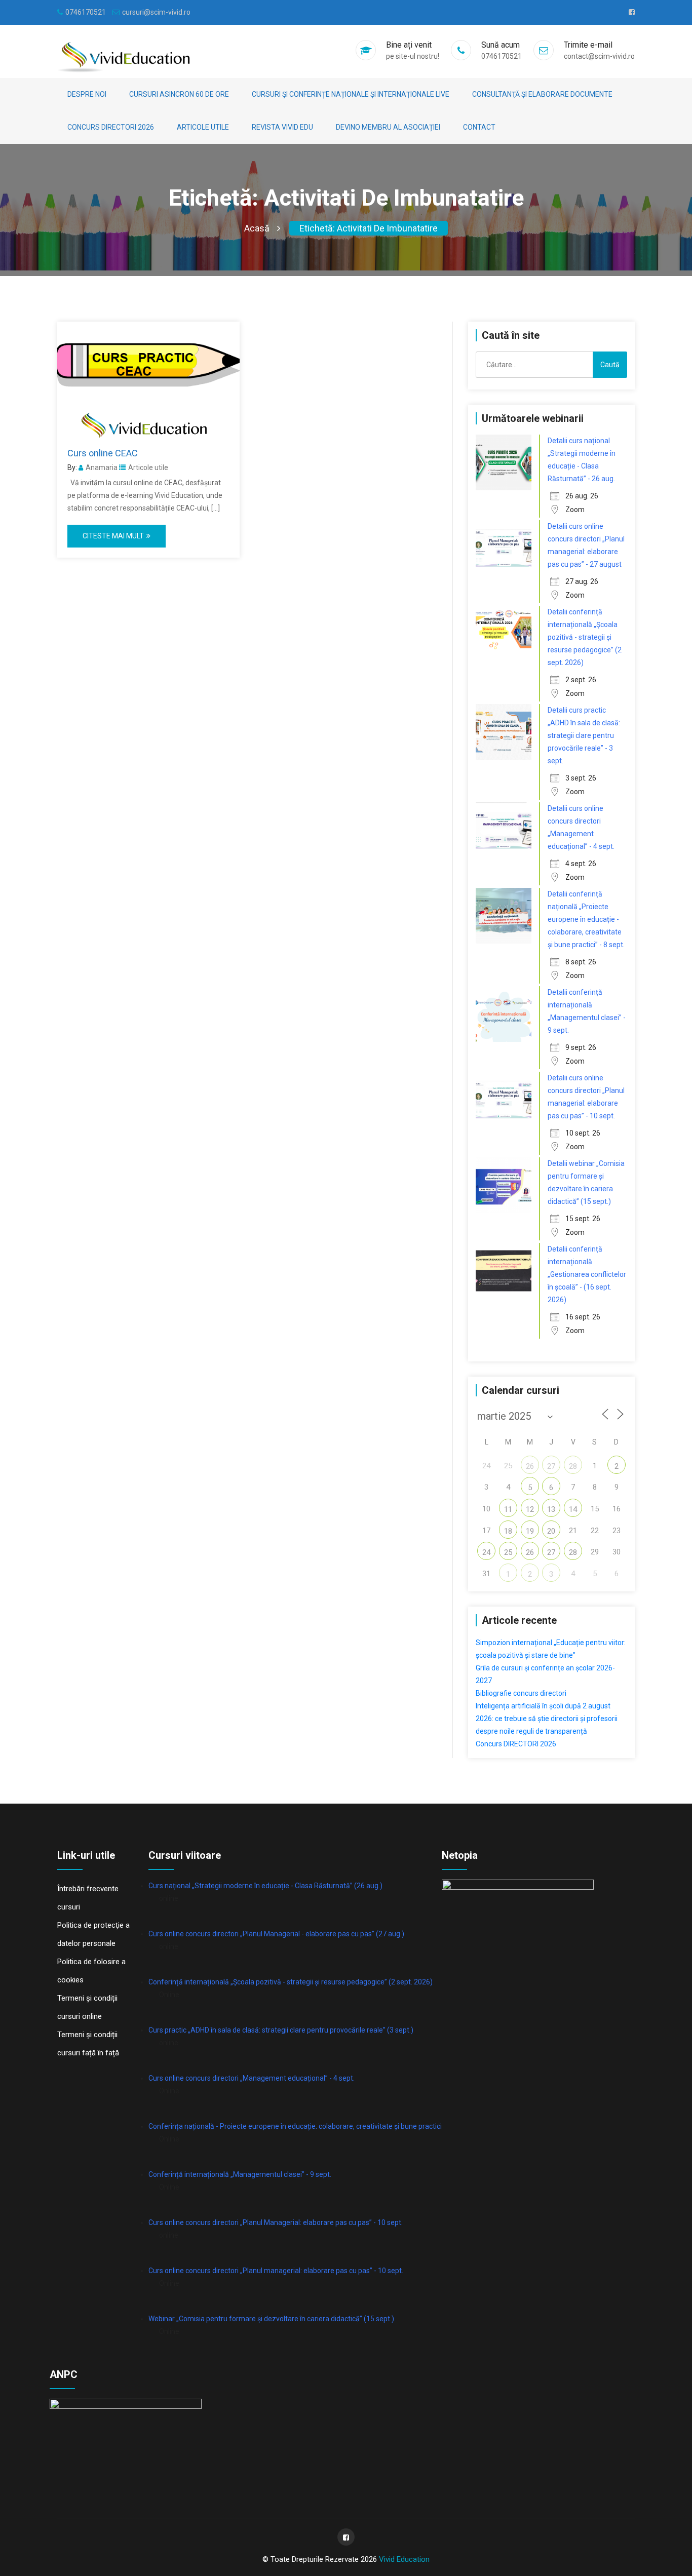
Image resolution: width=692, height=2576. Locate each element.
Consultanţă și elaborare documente (542, 94)
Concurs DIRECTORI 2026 (111, 127)
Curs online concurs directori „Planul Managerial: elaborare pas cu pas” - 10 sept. (276, 2222)
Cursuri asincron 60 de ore (179, 94)
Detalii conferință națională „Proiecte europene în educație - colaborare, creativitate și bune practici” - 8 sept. (586, 919)
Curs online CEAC (103, 453)
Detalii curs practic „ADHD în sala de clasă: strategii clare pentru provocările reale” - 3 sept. (584, 735)
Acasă (257, 228)
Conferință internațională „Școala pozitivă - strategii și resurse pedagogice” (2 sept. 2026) (291, 1982)
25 (508, 1552)
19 (530, 1531)
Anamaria (102, 467)
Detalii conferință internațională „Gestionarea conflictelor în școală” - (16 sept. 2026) (587, 1274)
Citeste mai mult (113, 536)
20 (551, 1531)
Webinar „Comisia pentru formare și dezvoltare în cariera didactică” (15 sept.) (271, 2319)
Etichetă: (369, 228)
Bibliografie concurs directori (521, 1693)
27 (551, 1466)
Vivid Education (404, 2559)
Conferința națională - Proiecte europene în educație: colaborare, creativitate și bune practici (295, 2126)
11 (508, 1509)
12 (530, 1509)
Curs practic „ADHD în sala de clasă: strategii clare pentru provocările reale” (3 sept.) (281, 2030)
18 (508, 1531)
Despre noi (87, 94)
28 (573, 1466)
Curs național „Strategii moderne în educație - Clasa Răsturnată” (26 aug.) (265, 1886)
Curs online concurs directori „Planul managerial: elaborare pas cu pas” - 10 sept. (276, 2271)
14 (573, 1509)
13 (551, 1509)
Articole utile (203, 127)
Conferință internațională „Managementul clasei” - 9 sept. (240, 2174)
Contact (479, 127)
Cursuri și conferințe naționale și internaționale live (351, 94)
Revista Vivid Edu (282, 127)
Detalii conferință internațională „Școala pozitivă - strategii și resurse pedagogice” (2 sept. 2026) (585, 637)
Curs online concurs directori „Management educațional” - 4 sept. (252, 2078)
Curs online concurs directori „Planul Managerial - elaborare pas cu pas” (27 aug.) (276, 1934)
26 (530, 1466)
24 (486, 1552)
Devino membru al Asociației (388, 127)
